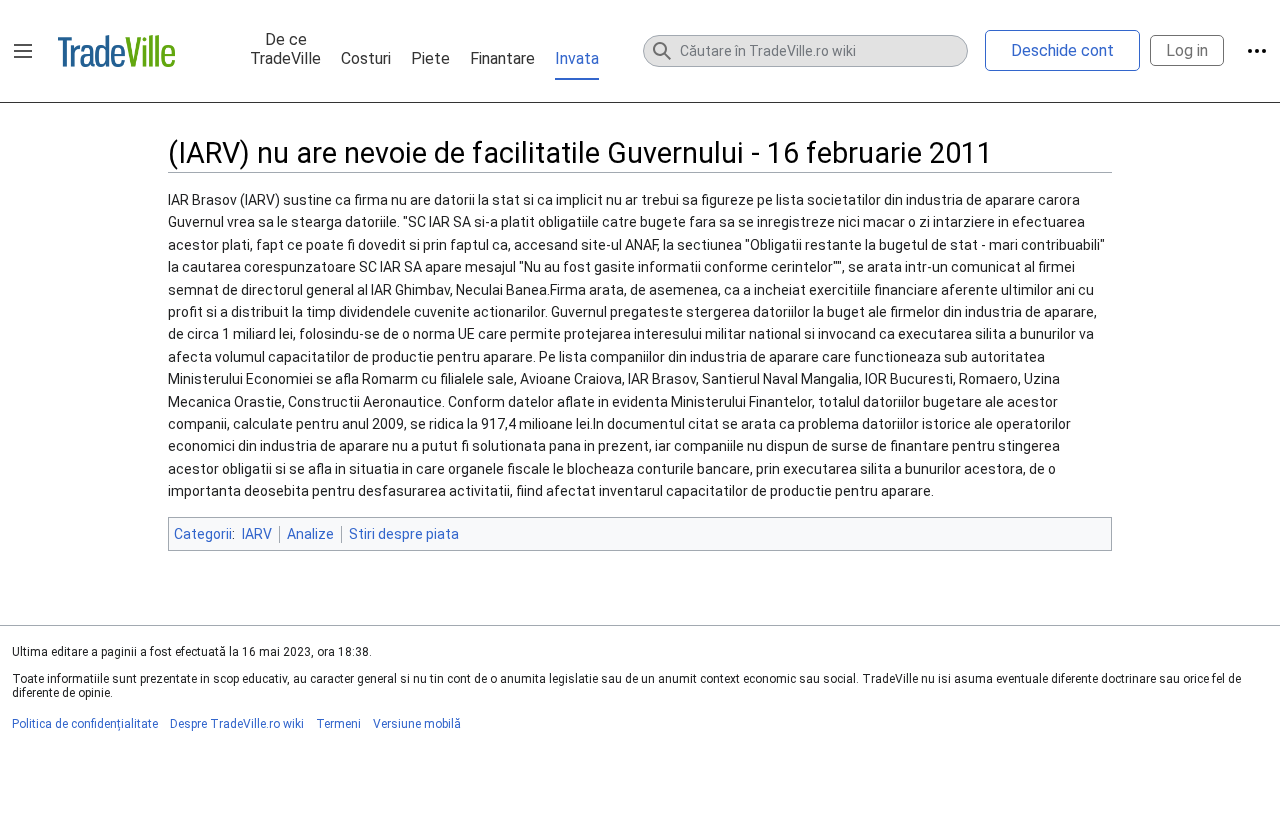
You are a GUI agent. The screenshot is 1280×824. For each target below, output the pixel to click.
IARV (257, 534)
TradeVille (116, 51)
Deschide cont (1062, 50)
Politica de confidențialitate (85, 724)
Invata (577, 58)
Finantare (502, 58)
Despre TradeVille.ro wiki (237, 724)
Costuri (366, 58)
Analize (310, 534)
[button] (23, 51)
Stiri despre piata (404, 534)
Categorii (203, 534)
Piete (430, 58)
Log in (1187, 50)
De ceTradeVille (285, 49)
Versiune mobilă (417, 724)
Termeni (338, 724)
